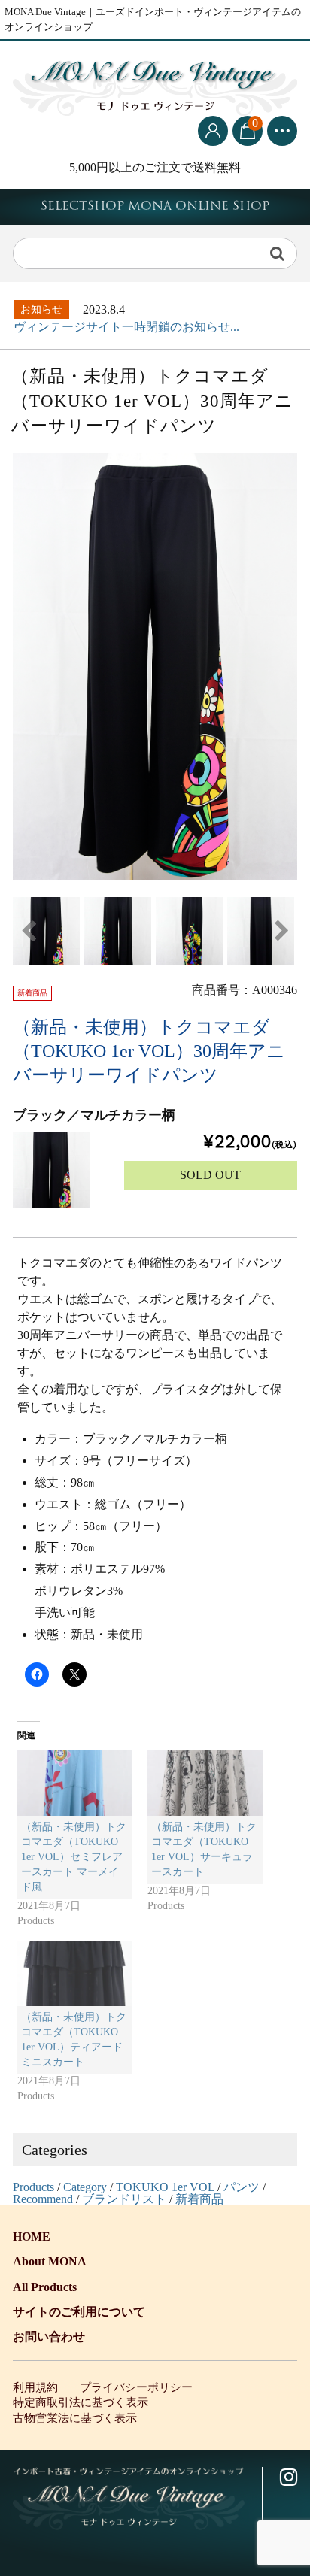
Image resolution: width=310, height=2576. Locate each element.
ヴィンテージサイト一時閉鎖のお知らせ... (126, 327)
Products (33, 2187)
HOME (32, 2237)
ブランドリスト (124, 2199)
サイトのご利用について (79, 2312)
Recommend (43, 2199)
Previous (28, 931)
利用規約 (35, 2387)
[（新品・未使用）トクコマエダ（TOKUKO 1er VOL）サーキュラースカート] (205, 1783)
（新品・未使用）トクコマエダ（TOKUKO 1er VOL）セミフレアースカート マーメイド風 (74, 1857)
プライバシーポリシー (136, 2387)
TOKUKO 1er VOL (165, 2187)
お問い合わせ (49, 2337)
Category (85, 2187)
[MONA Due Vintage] (155, 85)
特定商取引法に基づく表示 (81, 2402)
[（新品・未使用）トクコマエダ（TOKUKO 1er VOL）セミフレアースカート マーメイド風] (75, 1783)
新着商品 (199, 2199)
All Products (45, 2287)
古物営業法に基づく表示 (75, 2418)
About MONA (50, 2261)
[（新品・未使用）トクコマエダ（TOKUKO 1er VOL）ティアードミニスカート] (75, 1974)
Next (282, 931)
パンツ (242, 2187)
